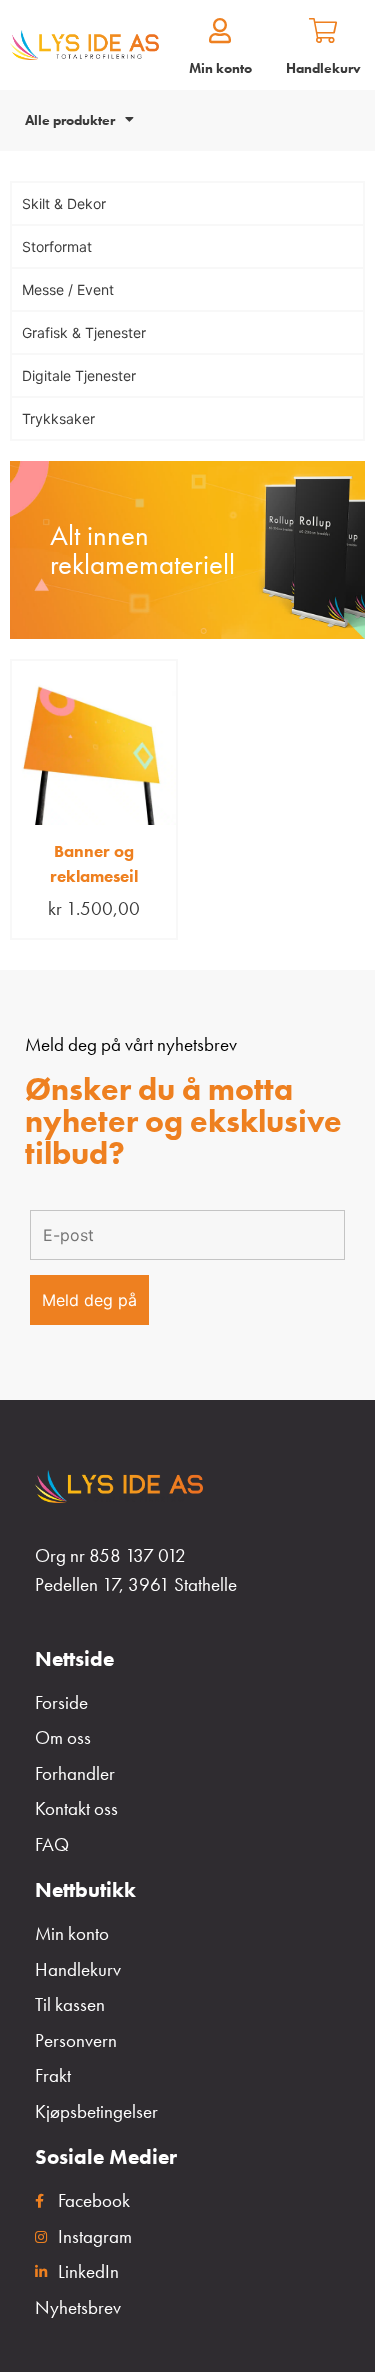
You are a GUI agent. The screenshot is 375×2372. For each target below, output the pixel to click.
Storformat (57, 246)
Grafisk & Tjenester (84, 332)
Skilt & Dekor (64, 203)
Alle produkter (70, 120)
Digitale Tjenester (79, 375)
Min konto (220, 68)
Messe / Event (68, 289)
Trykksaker (58, 418)
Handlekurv (323, 68)
